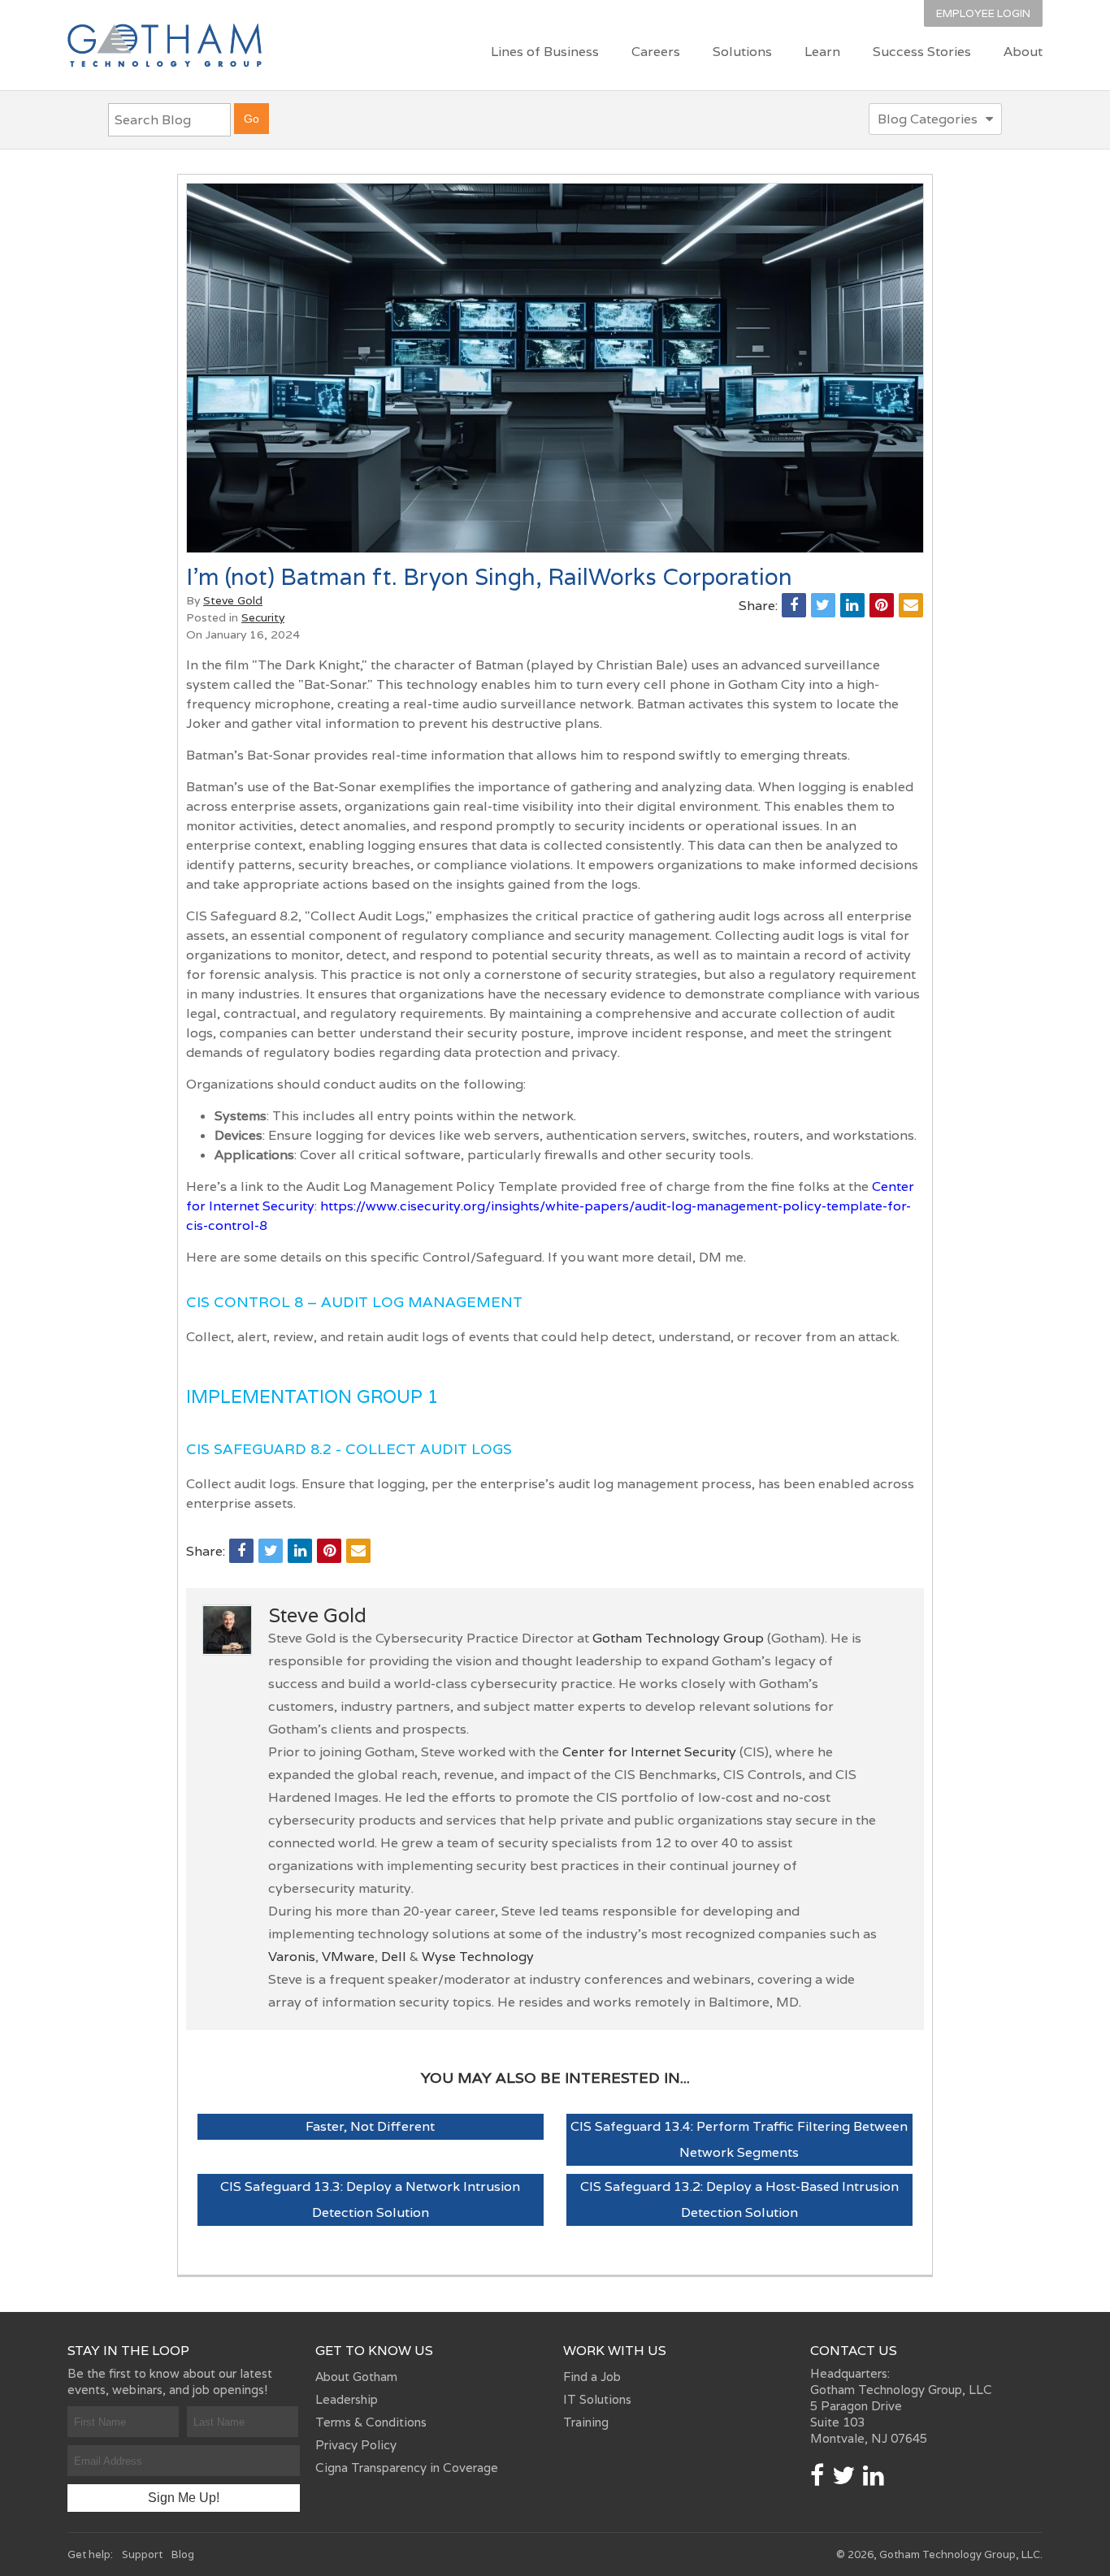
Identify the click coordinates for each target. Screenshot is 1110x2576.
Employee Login (983, 13)
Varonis (292, 1957)
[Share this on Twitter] (823, 605)
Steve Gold (233, 600)
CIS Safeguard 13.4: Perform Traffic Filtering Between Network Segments (739, 2139)
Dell (394, 1957)
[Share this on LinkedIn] (852, 605)
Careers (656, 52)
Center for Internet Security (649, 1752)
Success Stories (922, 52)
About (1023, 52)
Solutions (742, 52)
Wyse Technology (478, 1957)
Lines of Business (545, 52)
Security (263, 617)
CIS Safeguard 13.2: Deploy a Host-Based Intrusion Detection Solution (739, 2199)
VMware (348, 1957)
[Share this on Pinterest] (882, 605)
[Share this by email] (911, 605)
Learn (822, 52)
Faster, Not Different (370, 2126)
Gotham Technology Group (678, 1638)
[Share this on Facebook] (794, 605)
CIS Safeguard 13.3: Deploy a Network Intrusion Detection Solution (370, 2199)
